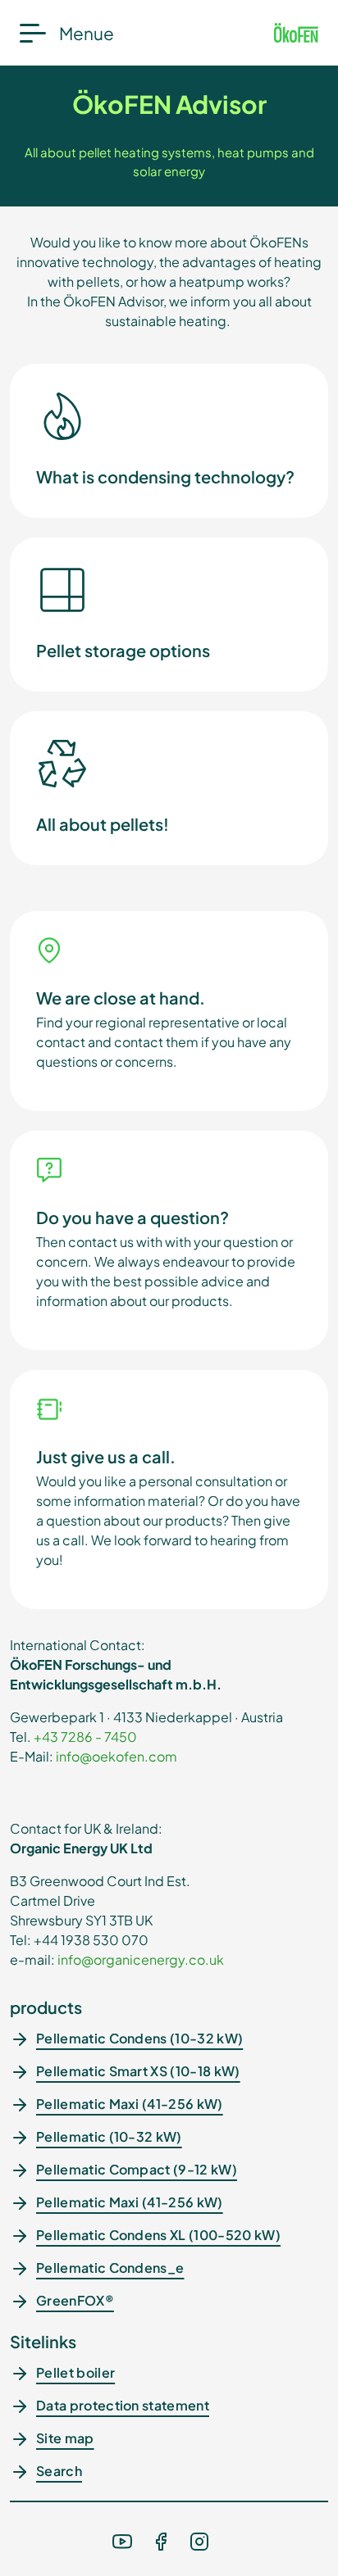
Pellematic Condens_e (110, 2268)
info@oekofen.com (116, 1756)
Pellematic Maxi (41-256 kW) (130, 2104)
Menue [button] (87, 33)
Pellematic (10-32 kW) (109, 2136)
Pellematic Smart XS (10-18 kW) (138, 2071)
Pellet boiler (75, 2372)
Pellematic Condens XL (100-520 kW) (158, 2235)
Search (59, 2471)
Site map (65, 2438)
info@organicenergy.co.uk (141, 1959)
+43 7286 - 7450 (85, 1737)
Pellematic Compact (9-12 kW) (137, 2169)
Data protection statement (123, 2405)
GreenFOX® (75, 2300)
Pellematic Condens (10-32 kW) (139, 2038)
